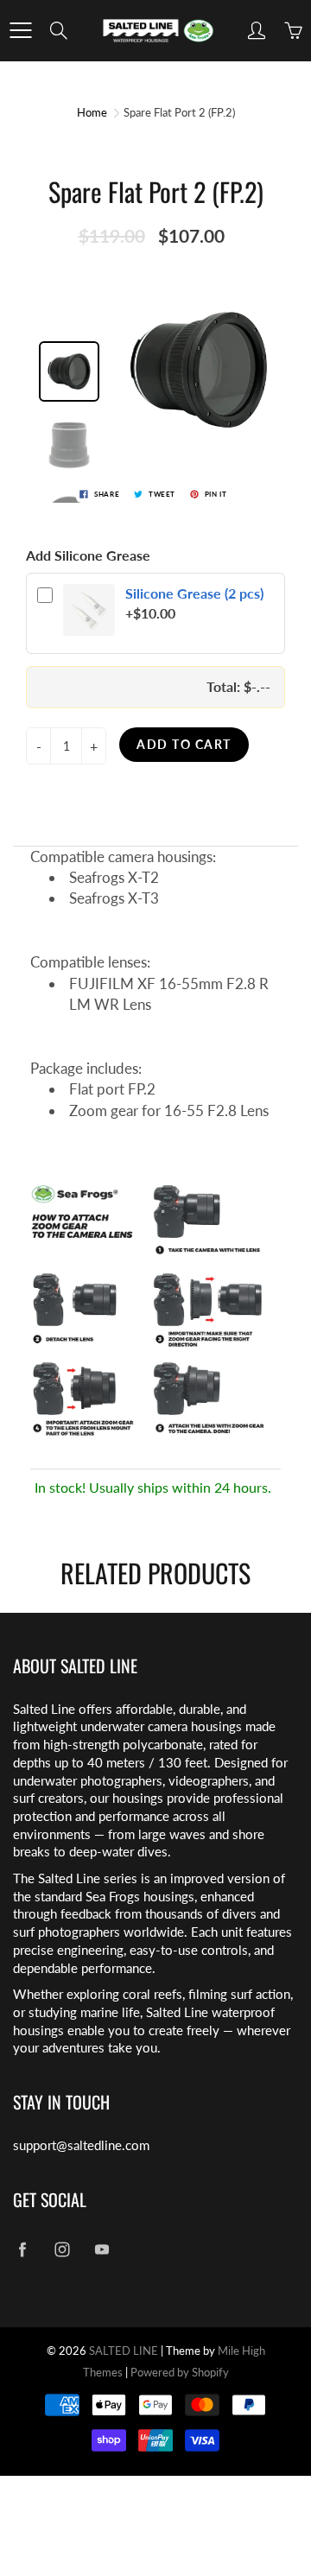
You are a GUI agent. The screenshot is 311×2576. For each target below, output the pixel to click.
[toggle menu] (20, 30)
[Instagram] (62, 2250)
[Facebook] (22, 2250)
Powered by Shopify (180, 2372)
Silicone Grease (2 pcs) (194, 593)
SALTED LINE (124, 2351)
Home (92, 112)
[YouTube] (102, 2250)
